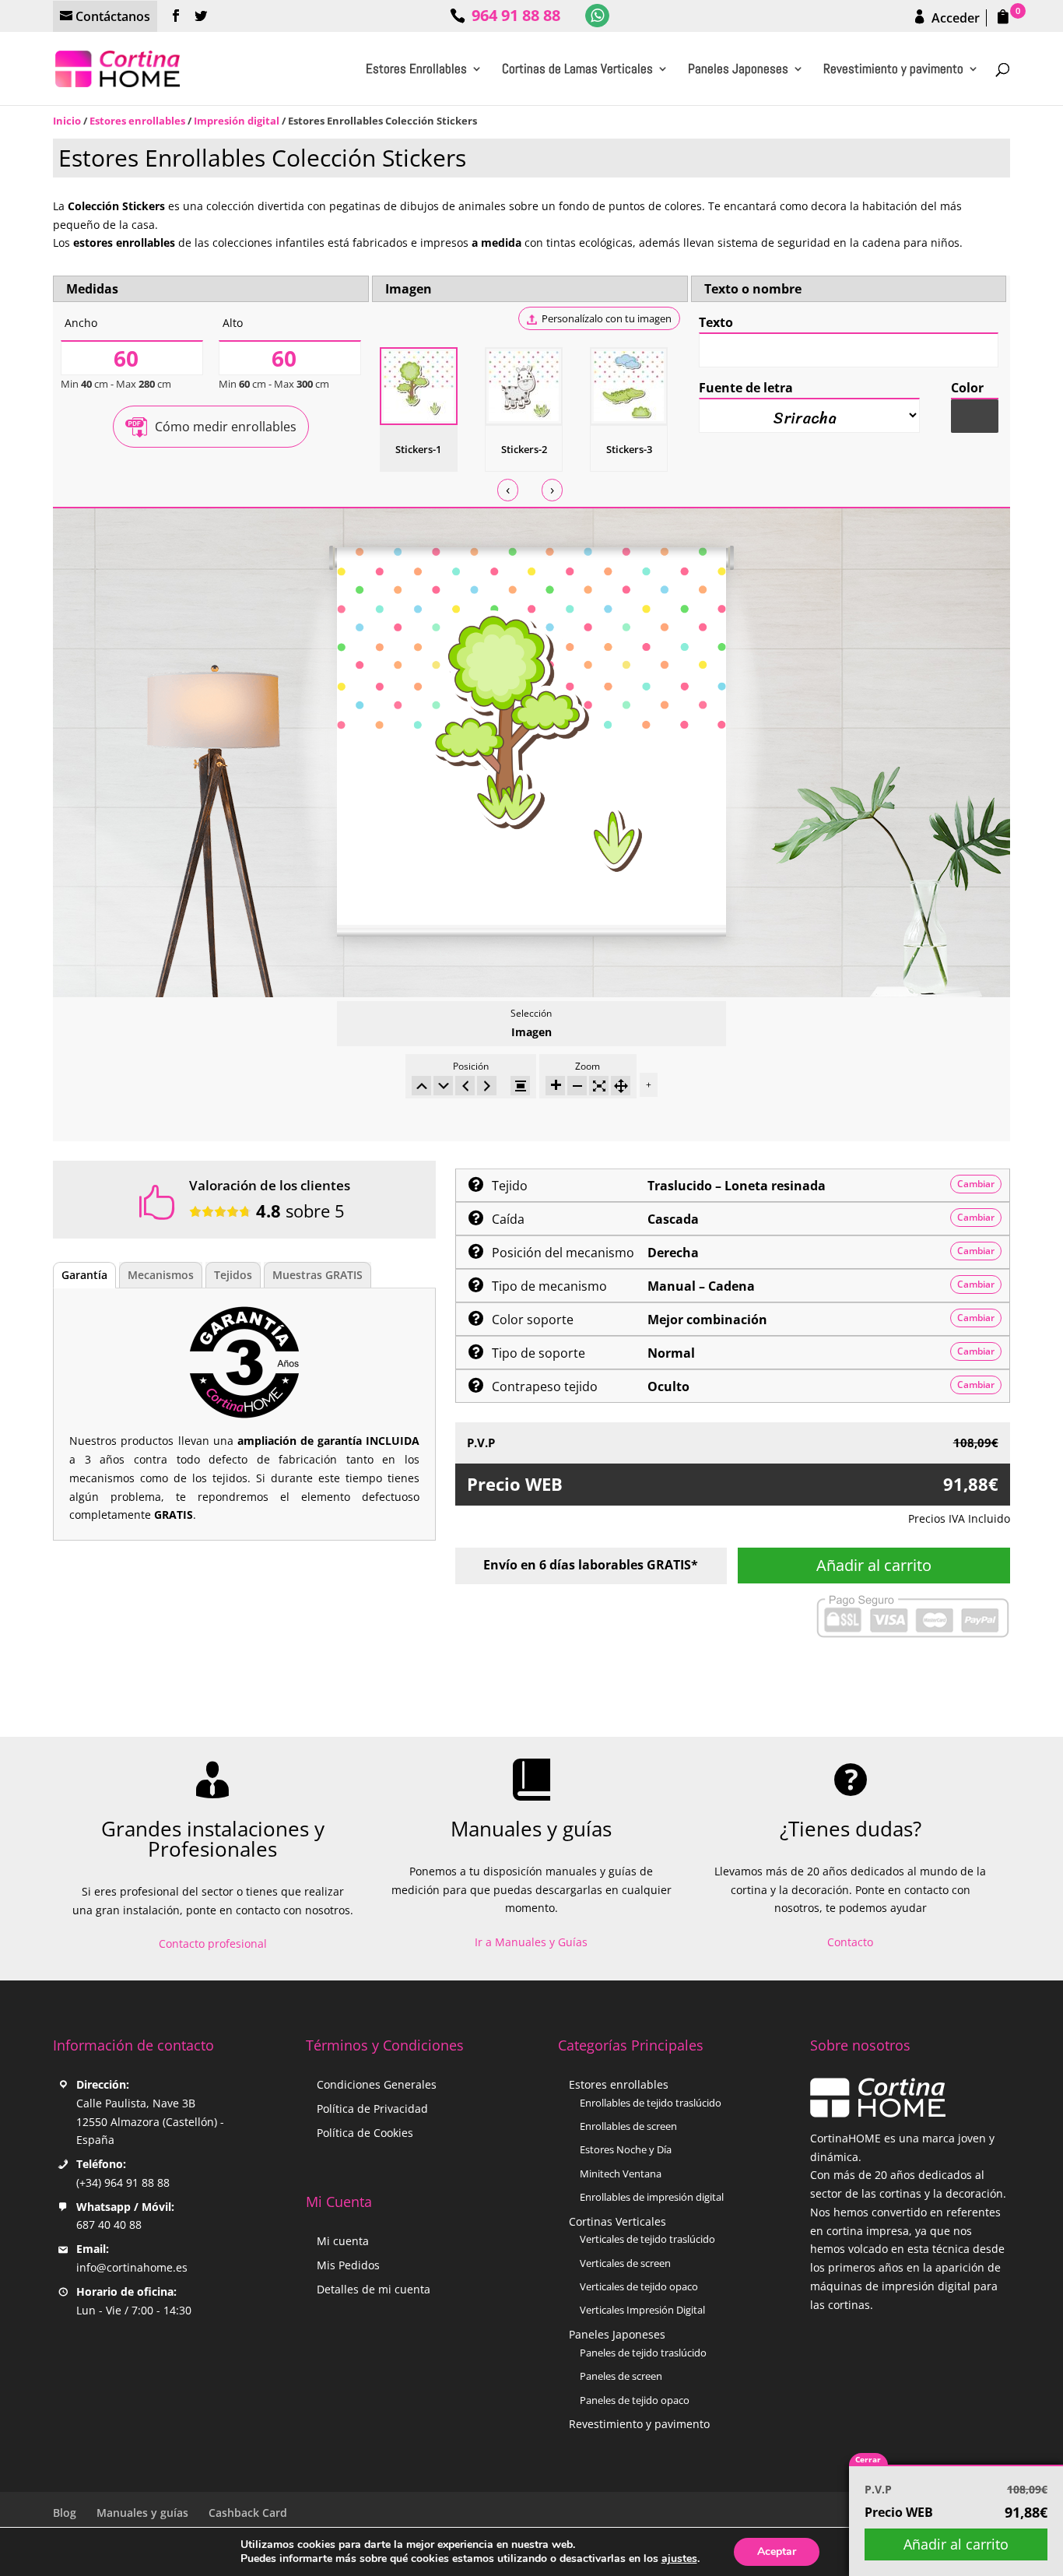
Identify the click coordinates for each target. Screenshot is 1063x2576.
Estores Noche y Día (626, 2149)
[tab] (84, 1275)
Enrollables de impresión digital (652, 2197)
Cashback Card (248, 2513)
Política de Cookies (365, 2133)
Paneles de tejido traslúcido (643, 2353)
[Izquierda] (465, 1086)
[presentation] (508, 490)
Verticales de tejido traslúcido (647, 2239)
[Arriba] (421, 1086)
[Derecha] (487, 1086)
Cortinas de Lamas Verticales (577, 70)
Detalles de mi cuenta (374, 2289)
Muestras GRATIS (317, 1275)
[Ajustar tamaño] (621, 1086)
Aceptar (777, 2551)
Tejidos (233, 1275)
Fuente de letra (746, 388)
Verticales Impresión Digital (642, 2310)
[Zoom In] (555, 1086)
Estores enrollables (137, 121)
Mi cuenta (343, 2241)
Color (967, 388)
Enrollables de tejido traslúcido (651, 2103)
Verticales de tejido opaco (639, 2286)
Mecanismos (161, 1275)
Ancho (81, 323)
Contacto (850, 1942)
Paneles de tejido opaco (635, 2400)
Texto (716, 322)
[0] (1000, 18)
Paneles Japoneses (738, 70)
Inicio (67, 121)
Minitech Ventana (621, 2174)
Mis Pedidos (348, 2265)
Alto (233, 323)
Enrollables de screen (628, 2126)
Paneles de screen (621, 2376)
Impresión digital (237, 121)
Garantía (84, 1275)
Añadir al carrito (874, 1565)
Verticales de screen (625, 2263)
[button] (975, 415)
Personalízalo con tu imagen (607, 318)
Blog (65, 2513)
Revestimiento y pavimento (893, 70)
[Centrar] (520, 1086)
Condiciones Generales (377, 2084)
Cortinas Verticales (617, 2221)
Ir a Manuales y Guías (531, 1942)
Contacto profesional (213, 1943)
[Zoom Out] (577, 1086)
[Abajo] (443, 1086)
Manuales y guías (142, 2513)
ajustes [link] (679, 2558)
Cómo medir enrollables (226, 427)
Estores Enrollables (416, 70)
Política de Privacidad (372, 2109)
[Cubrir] (599, 1086)
